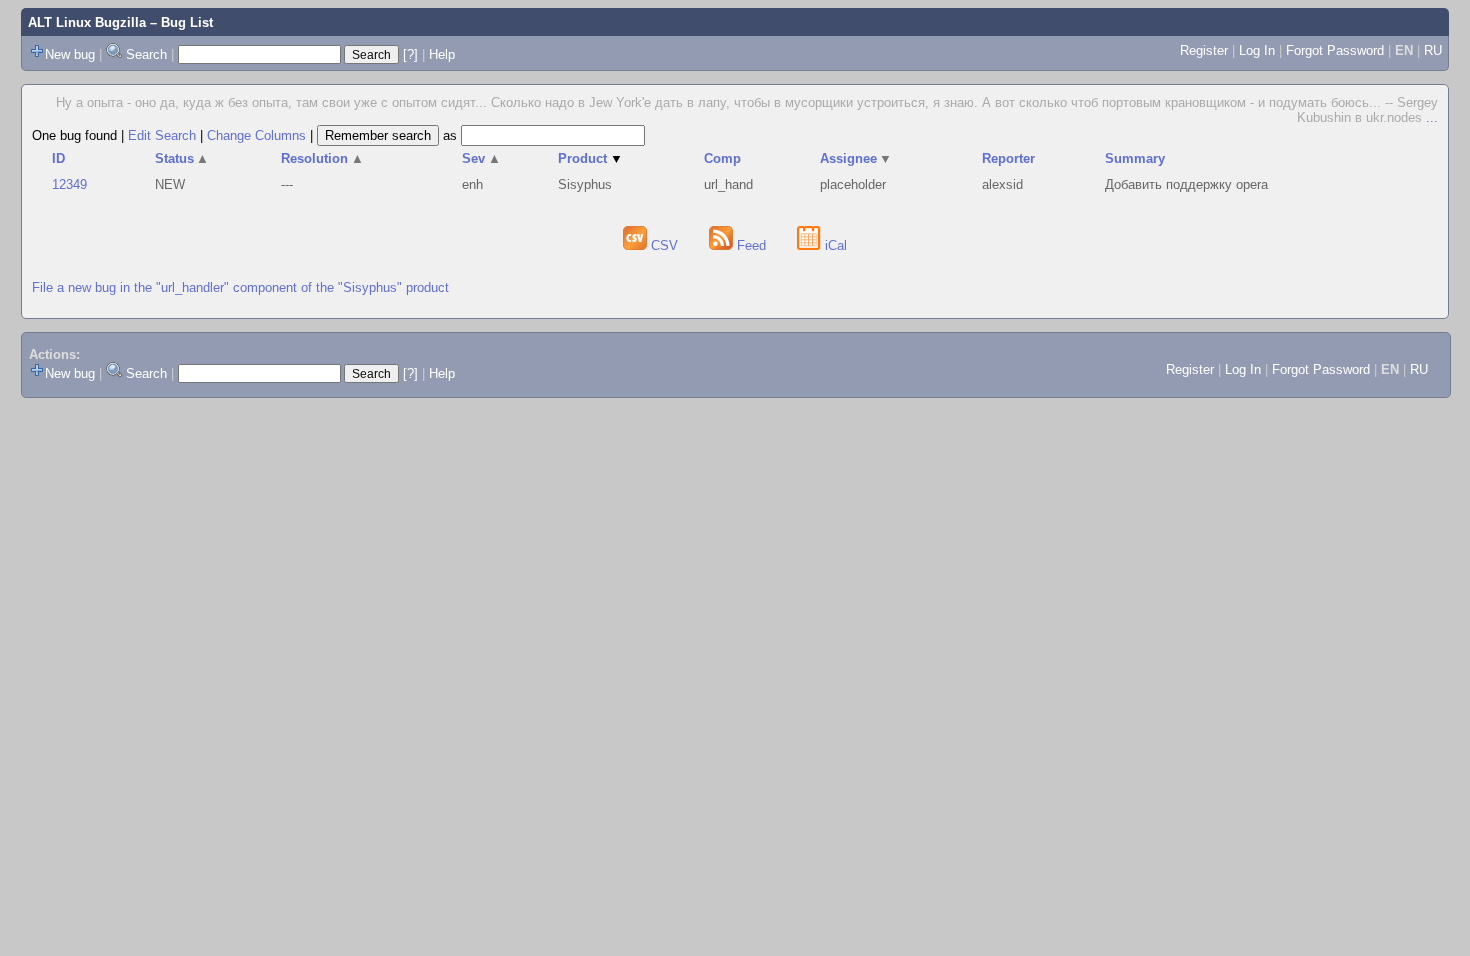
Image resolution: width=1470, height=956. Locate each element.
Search (146, 54)
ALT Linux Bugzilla (87, 22)
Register (1204, 50)
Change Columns (256, 135)
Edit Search (162, 135)
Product (590, 158)
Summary (1135, 158)
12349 (69, 184)
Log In (1257, 50)
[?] (410, 54)
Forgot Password (1335, 50)
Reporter (1008, 158)
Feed (751, 245)
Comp (722, 158)
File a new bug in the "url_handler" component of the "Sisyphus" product (240, 287)
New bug (70, 54)
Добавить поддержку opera (1186, 184)
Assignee (856, 158)
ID (58, 158)
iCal (834, 245)
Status (182, 158)
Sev (481, 158)
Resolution (322, 158)
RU (1433, 50)
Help (442, 54)
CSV (664, 245)
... (1432, 117)
